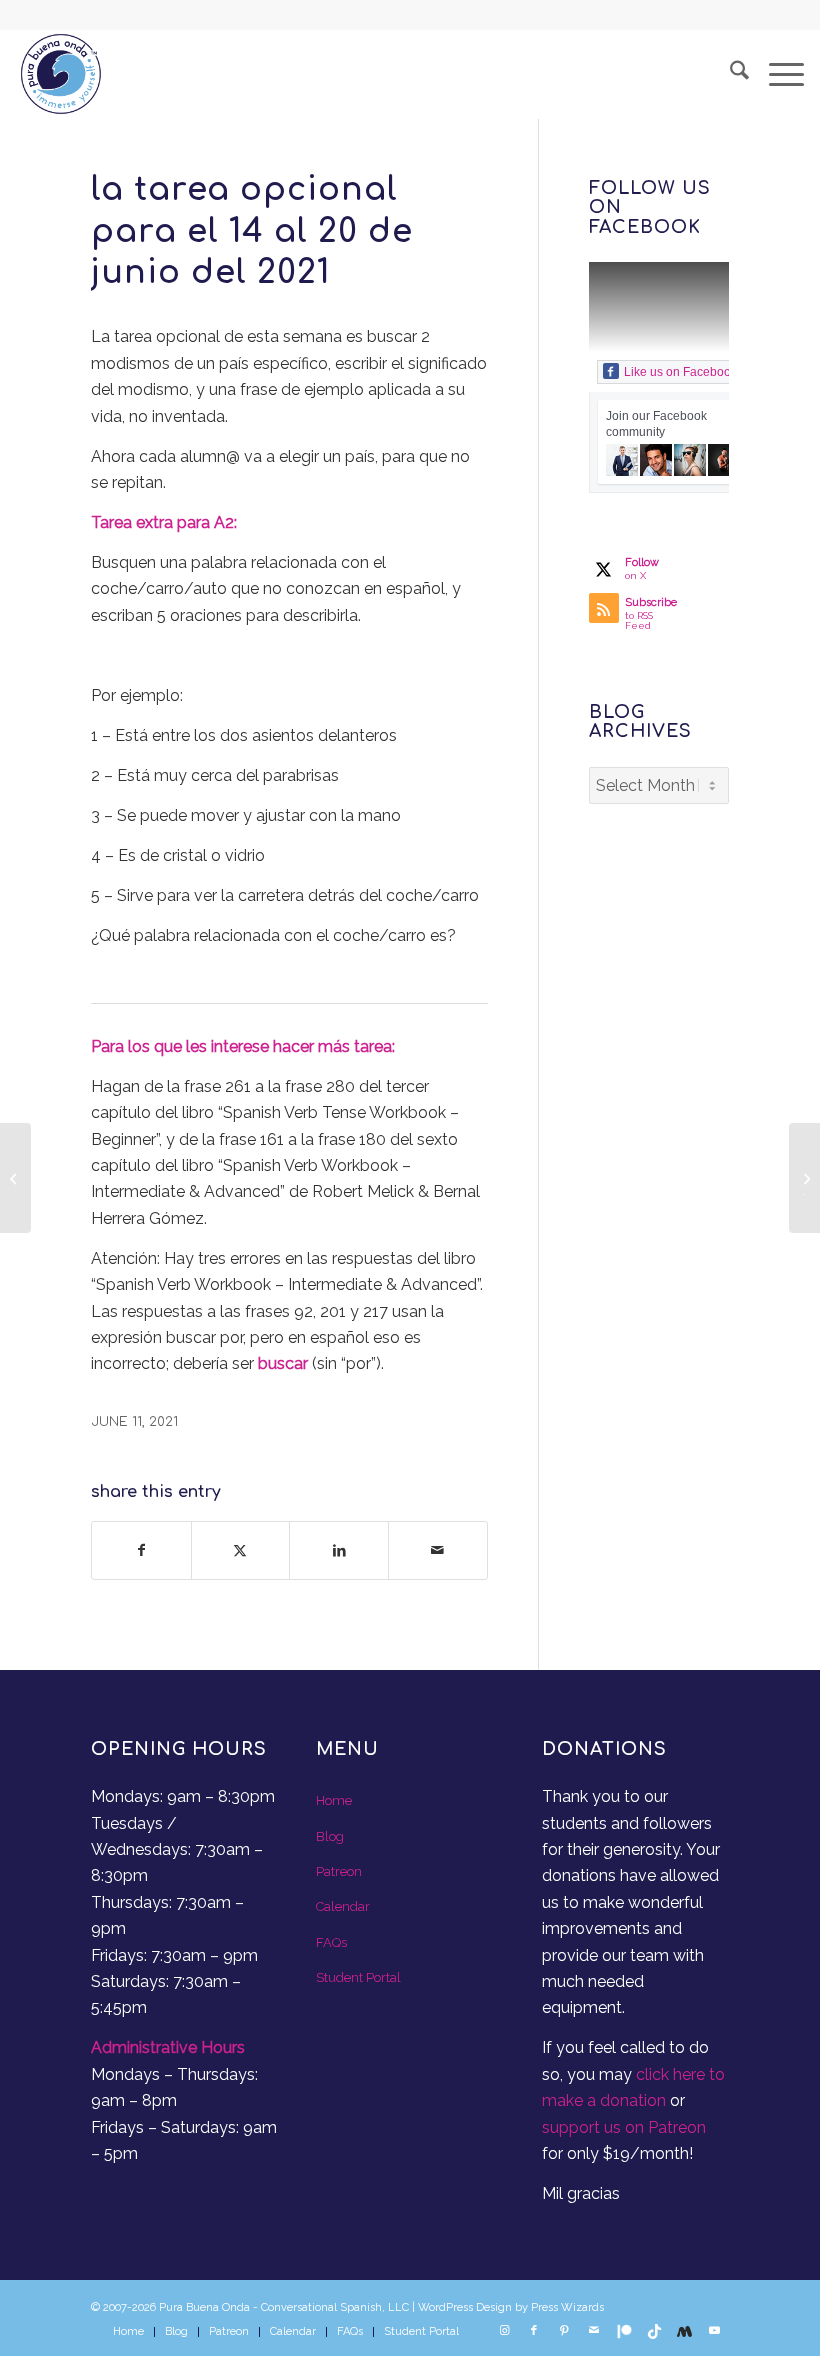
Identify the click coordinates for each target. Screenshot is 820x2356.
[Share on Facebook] (141, 1550)
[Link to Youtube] (714, 2331)
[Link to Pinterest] (564, 2331)
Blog (330, 1836)
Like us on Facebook (680, 372)
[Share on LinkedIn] (339, 1550)
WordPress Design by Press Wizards (511, 2307)
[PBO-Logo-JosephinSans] (61, 74)
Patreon (339, 1871)
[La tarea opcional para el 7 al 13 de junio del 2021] (15, 1178)
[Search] (729, 74)
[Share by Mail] (438, 1550)
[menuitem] (729, 74)
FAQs (331, 1942)
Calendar (343, 1906)
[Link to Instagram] (504, 2331)
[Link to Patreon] (624, 2331)
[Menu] (776, 74)
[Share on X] (241, 1550)
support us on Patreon (624, 2127)
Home (334, 1800)
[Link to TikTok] (654, 2331)
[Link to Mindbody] (684, 2331)
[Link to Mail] (594, 2331)
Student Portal (358, 1977)
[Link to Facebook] (534, 2331)
